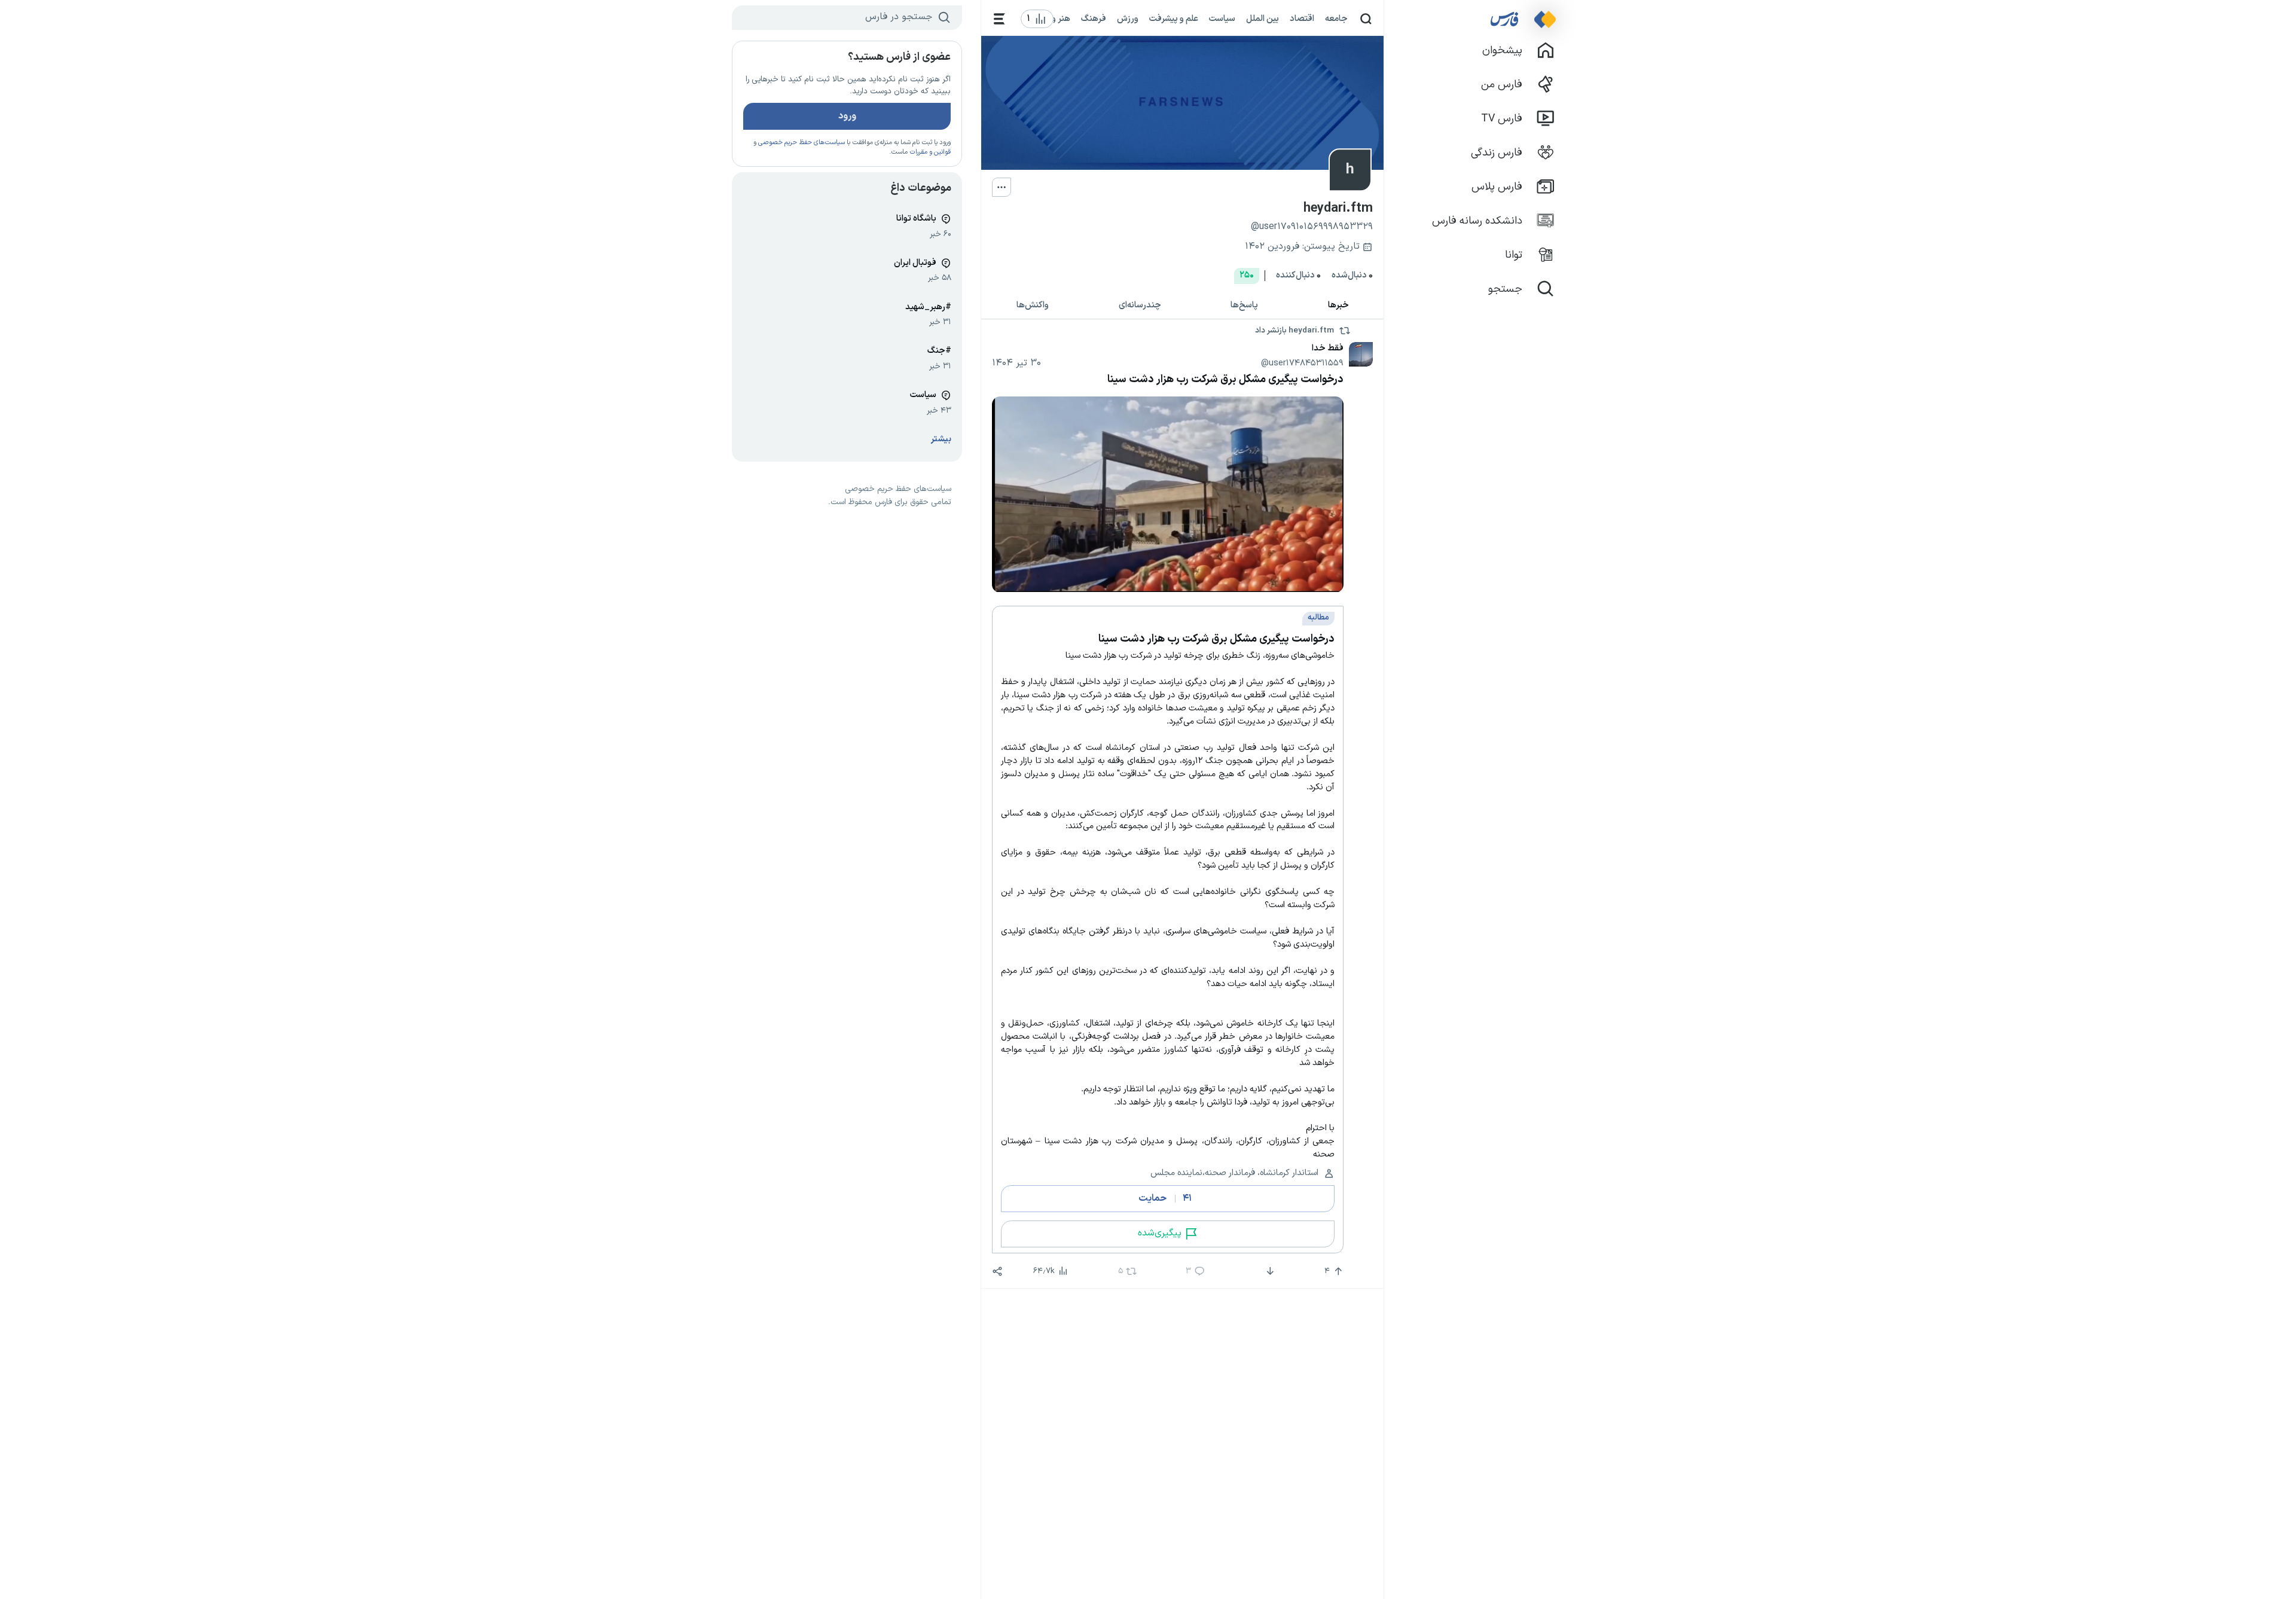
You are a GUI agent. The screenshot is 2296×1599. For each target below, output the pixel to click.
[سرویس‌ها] (999, 19)
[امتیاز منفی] (1269, 1271)
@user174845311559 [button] (1302, 363)
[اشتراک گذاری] (997, 1271)
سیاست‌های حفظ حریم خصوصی (802, 143)
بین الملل (1263, 19)
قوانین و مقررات (930, 152)
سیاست (1222, 19)
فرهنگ (1094, 19)
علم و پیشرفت (1174, 19)
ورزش (1128, 19)
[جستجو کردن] (1366, 19)
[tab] (1339, 305)
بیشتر (941, 439)
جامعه (1336, 19)
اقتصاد (1302, 19)
